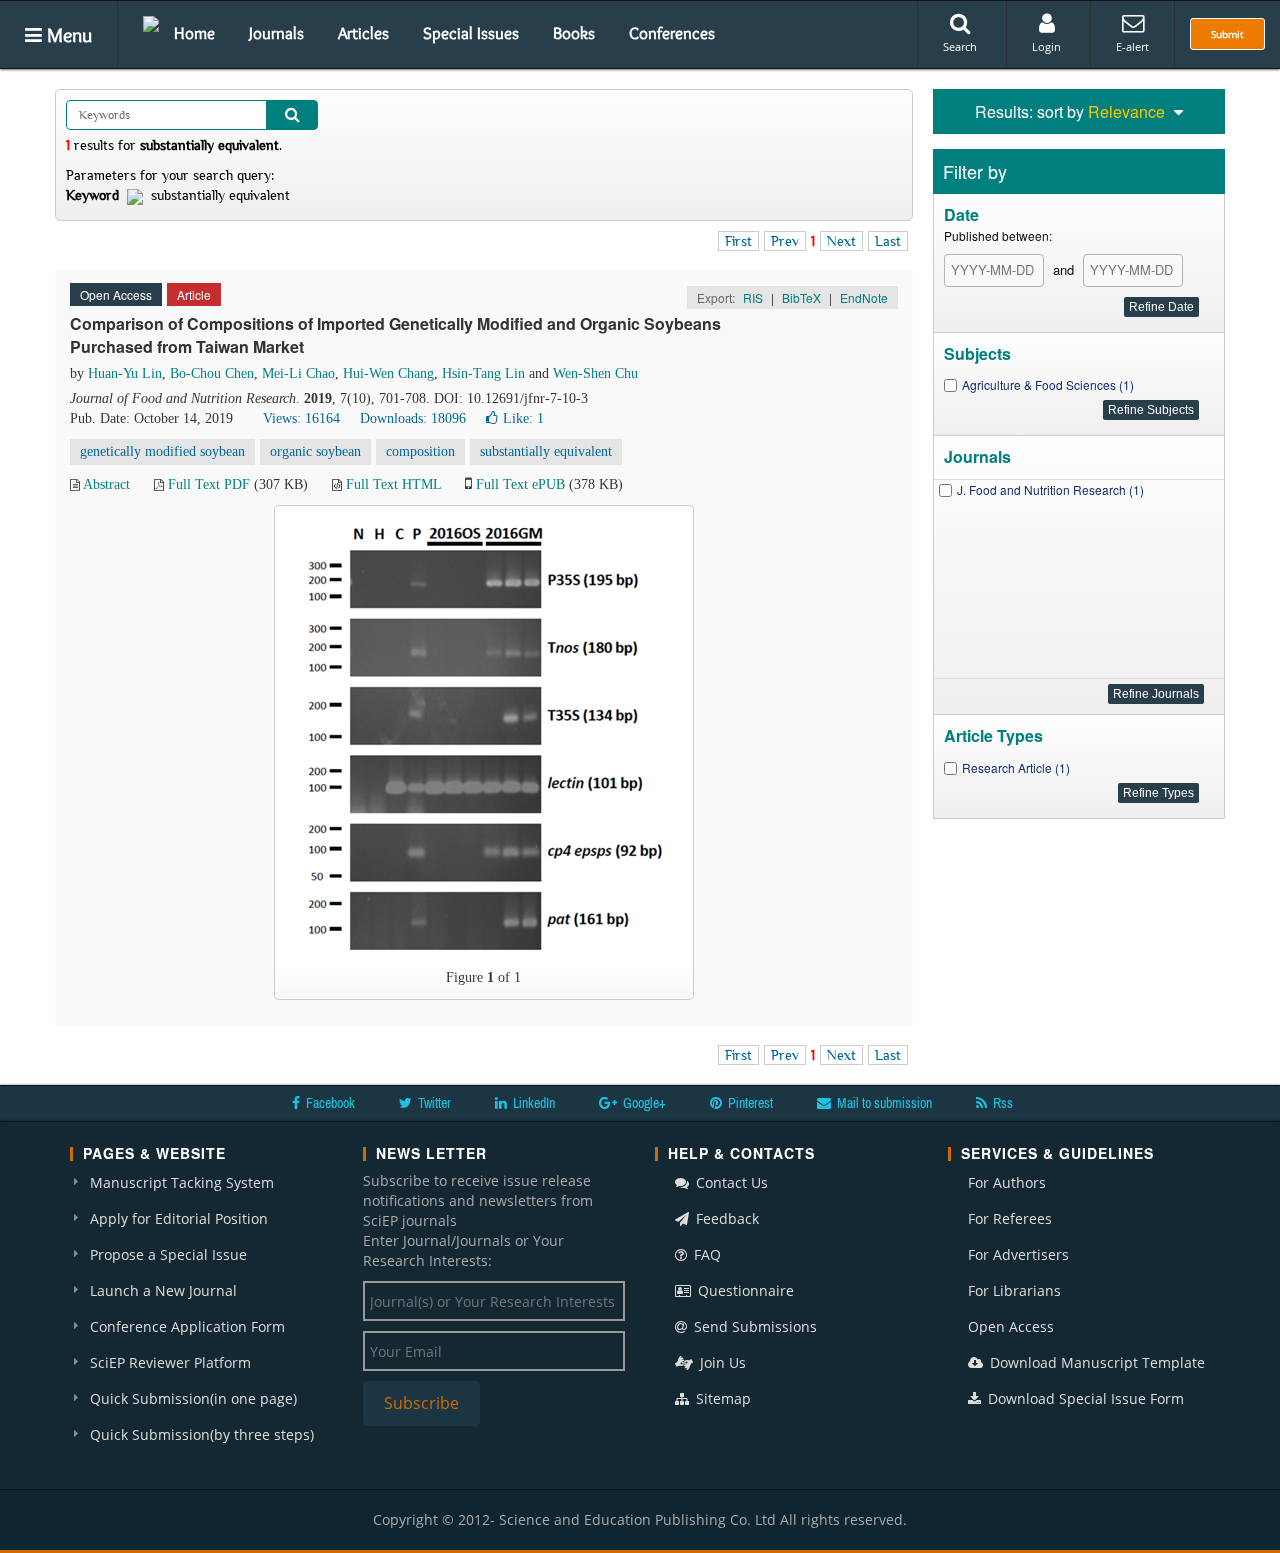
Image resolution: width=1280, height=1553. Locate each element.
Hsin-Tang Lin (483, 373)
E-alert (1132, 46)
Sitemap (721, 1398)
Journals (276, 33)
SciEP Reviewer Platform (170, 1362)
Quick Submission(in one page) (193, 1398)
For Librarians (1014, 1290)
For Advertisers (1018, 1254)
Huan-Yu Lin (125, 373)
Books (574, 33)
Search (960, 46)
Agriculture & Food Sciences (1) (1048, 384)
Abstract (106, 484)
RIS (753, 297)
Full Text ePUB (520, 484)
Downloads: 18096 (413, 418)
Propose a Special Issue (168, 1254)
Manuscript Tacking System (182, 1182)
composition (420, 451)
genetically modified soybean (162, 451)
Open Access (1011, 1326)
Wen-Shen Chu (595, 373)
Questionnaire (744, 1290)
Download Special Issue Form (1084, 1398)
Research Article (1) (1016, 767)
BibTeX (801, 297)
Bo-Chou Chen (212, 373)
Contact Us (730, 1182)
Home (194, 33)
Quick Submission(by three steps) (202, 1434)
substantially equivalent (546, 451)
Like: (523, 418)
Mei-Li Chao (298, 373)
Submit (1227, 34)
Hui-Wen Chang (388, 373)
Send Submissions (753, 1326)
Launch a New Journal (163, 1290)
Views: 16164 (301, 418)
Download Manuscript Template (1095, 1362)
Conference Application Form (187, 1326)
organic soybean (315, 451)
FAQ (705, 1254)
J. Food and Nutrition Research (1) (1050, 489)
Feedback (725, 1218)
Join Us (721, 1362)
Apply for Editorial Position (179, 1218)
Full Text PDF (209, 484)
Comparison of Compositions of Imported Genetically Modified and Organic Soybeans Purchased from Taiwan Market (395, 335)
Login (1046, 46)
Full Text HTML (393, 484)
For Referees (1010, 1218)
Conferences (672, 33)
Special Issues (471, 33)
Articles (363, 33)
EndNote (864, 297)
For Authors (1007, 1182)
